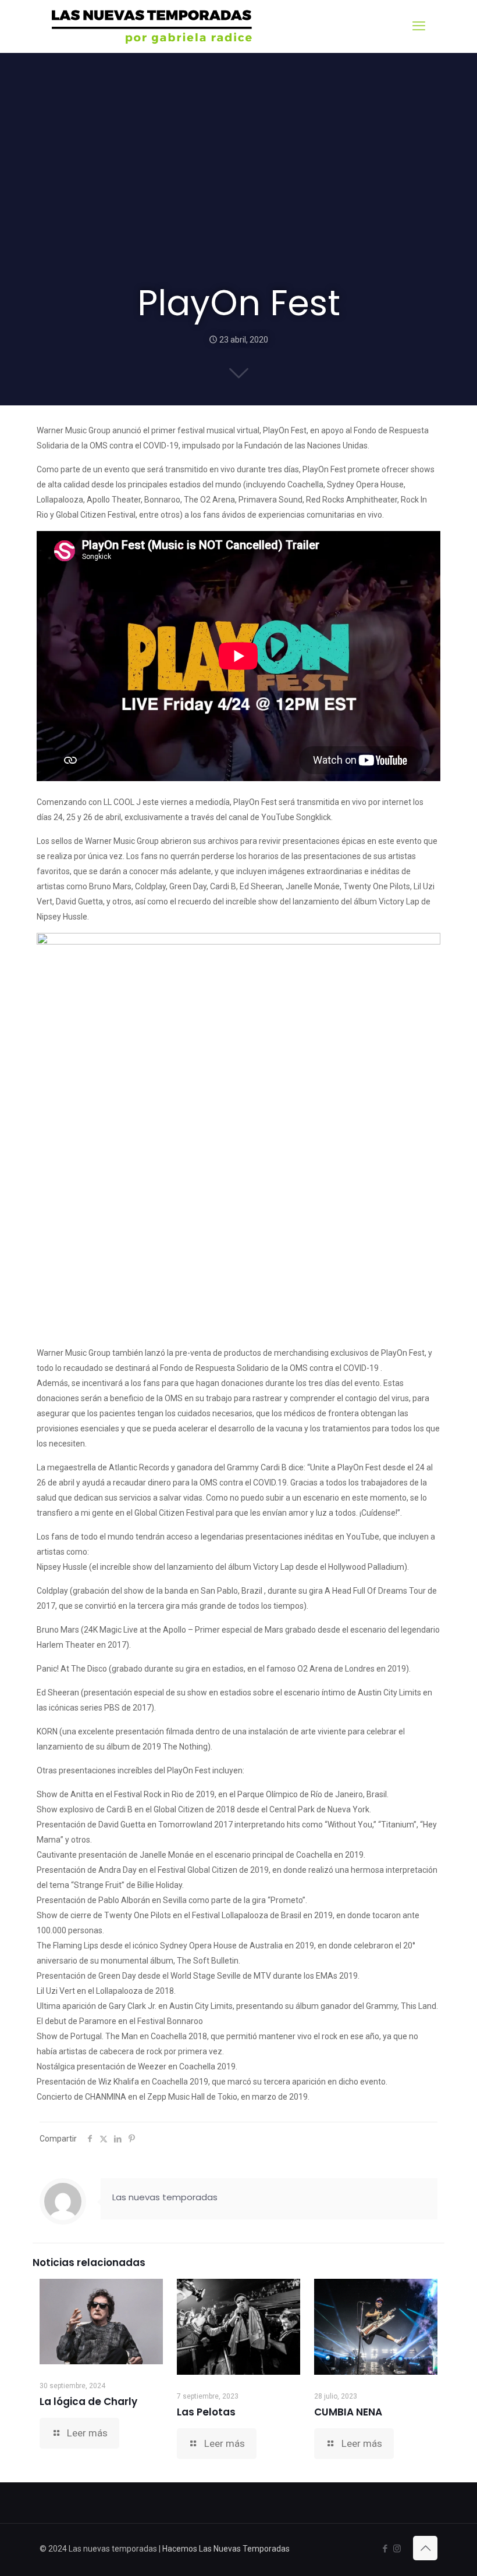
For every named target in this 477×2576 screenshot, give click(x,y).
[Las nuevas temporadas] (152, 26)
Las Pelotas (206, 2412)
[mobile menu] (419, 26)
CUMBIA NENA (348, 2412)
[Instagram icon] (397, 2549)
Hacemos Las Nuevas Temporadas (226, 2549)
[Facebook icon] (385, 2549)
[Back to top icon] (425, 2548)
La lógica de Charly (88, 2402)
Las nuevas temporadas (165, 2197)
